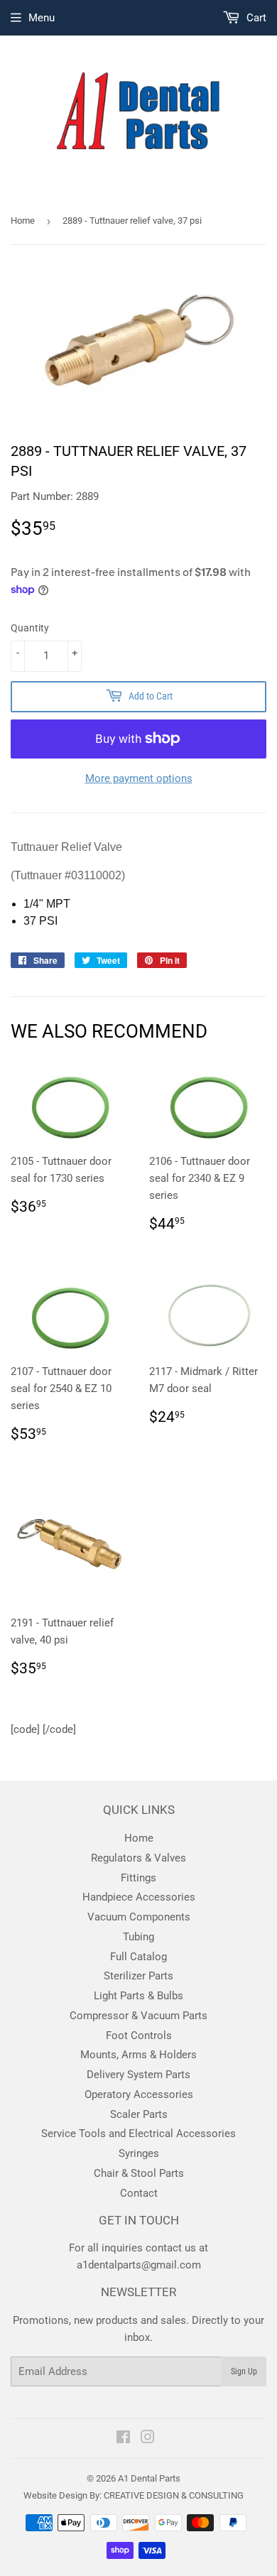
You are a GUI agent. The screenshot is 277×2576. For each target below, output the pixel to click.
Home (23, 221)
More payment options (139, 778)
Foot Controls (139, 2036)
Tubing (138, 1937)
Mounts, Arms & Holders (138, 2055)
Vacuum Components (139, 1917)
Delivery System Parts (138, 2075)
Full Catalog (138, 1957)
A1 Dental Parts (149, 2478)
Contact (139, 2193)
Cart (255, 18)
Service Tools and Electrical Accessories (138, 2134)
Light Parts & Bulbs (138, 1996)
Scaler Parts (139, 2114)
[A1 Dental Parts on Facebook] (123, 2439)
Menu (42, 18)
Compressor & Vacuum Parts (138, 2016)
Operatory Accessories (139, 2094)
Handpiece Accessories (139, 1897)
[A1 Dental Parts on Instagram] (148, 2439)
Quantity (30, 628)
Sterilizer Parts (138, 1976)
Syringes (139, 2153)
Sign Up (244, 2371)
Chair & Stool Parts (139, 2173)
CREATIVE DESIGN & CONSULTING (174, 2495)
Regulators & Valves (138, 1858)
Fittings (138, 1878)
